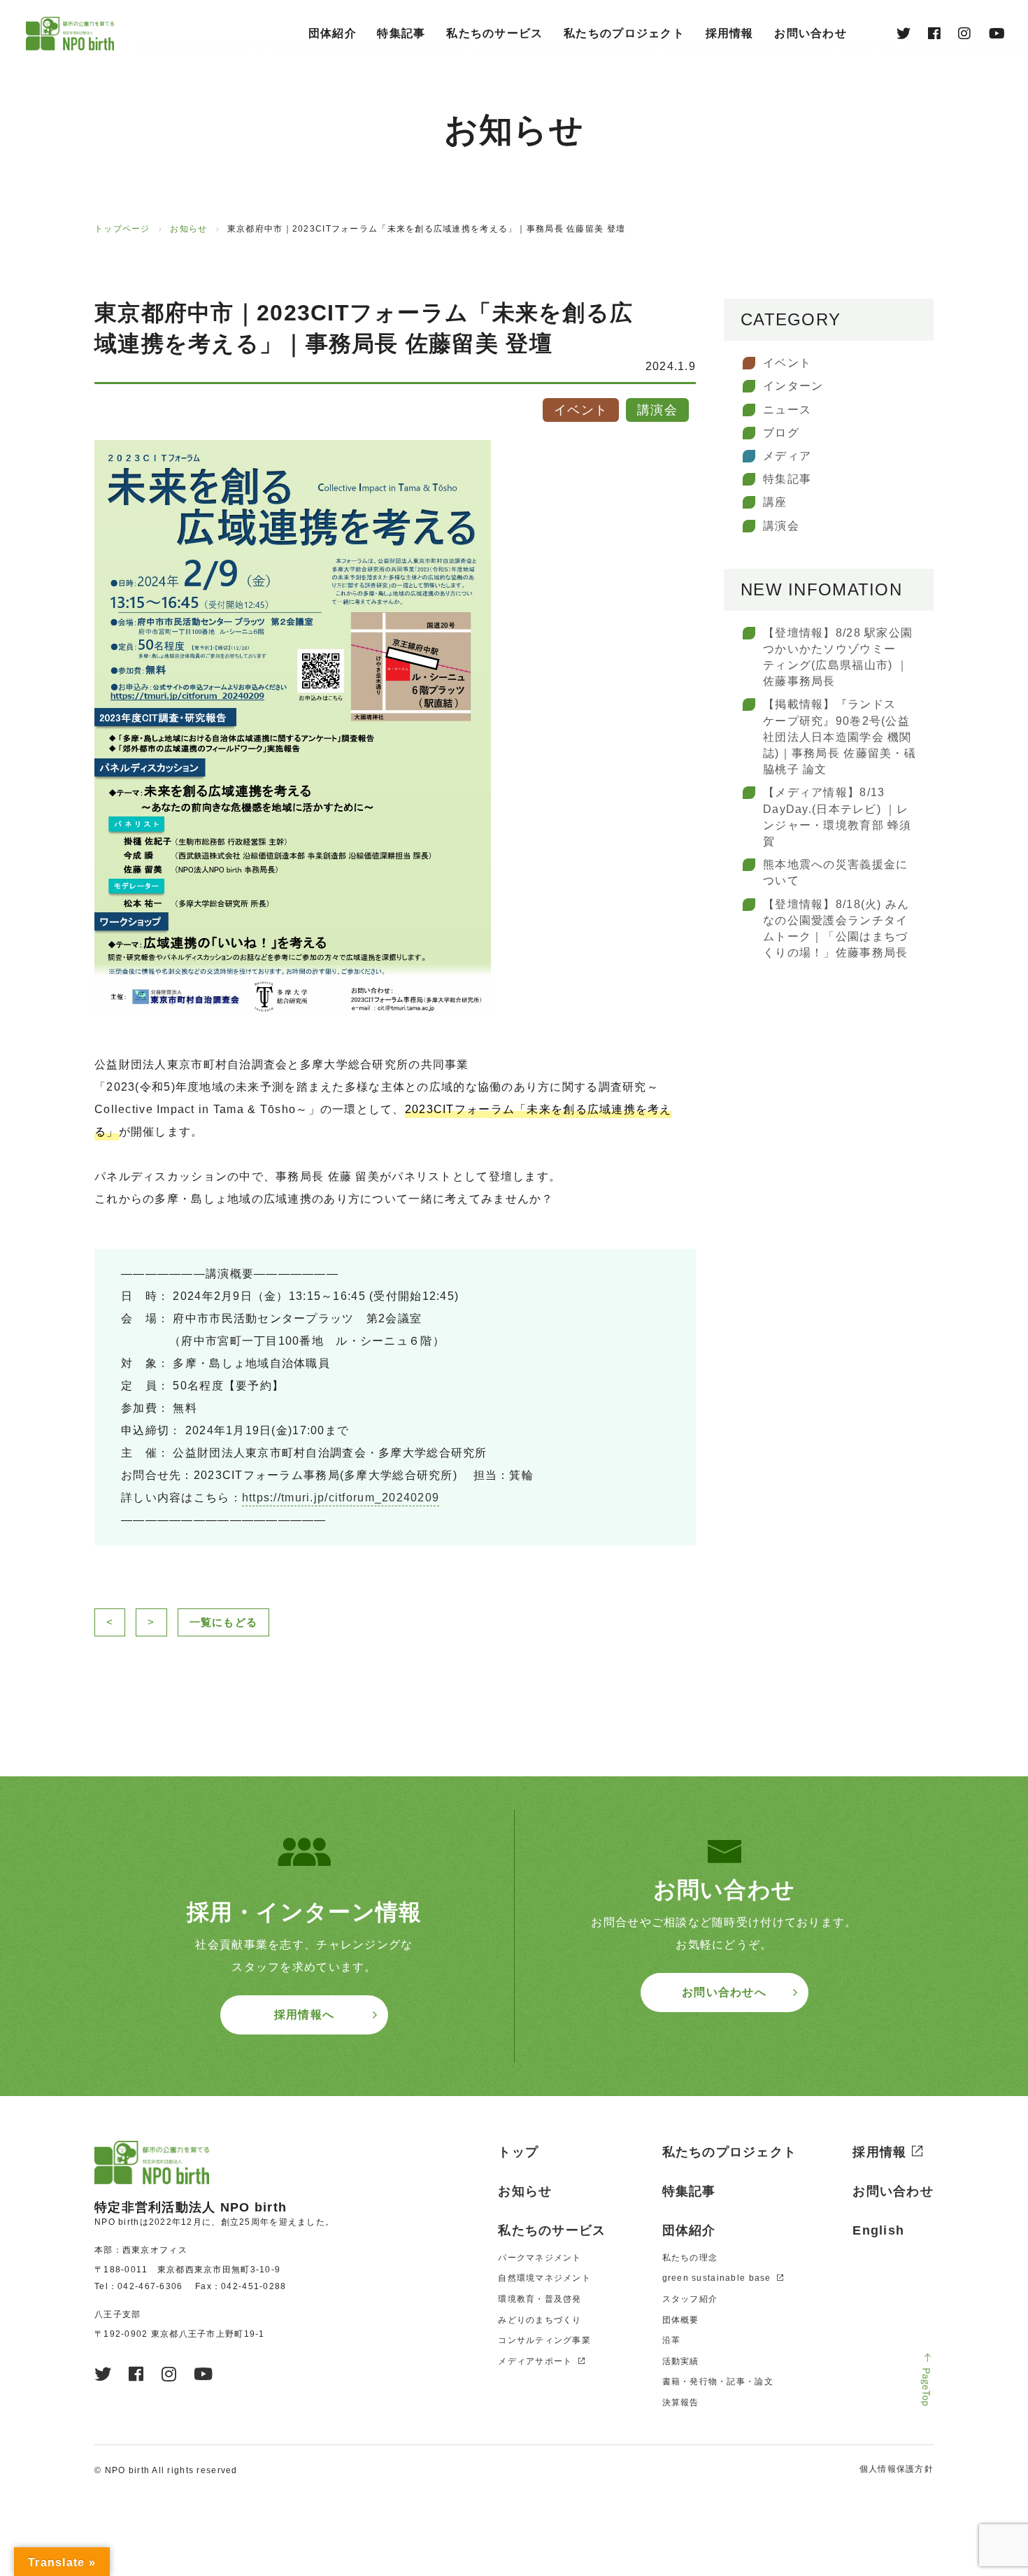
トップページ (122, 229)
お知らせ (188, 229)
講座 (775, 502)
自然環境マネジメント (544, 2278)
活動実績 (681, 2361)
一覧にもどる (224, 1622)
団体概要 (681, 2320)
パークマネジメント (540, 2258)
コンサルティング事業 (544, 2340)
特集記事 (401, 33)
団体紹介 (333, 33)
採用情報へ (304, 2015)
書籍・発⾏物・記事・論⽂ (718, 2382)
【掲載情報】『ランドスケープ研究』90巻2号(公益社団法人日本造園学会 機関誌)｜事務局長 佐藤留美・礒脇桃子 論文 (840, 737)
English (878, 2230)
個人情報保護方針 (897, 2469)
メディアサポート (535, 2361)
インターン (793, 386)
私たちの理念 (690, 2258)
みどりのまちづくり (540, 2320)
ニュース (787, 410)
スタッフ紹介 (690, 2299)
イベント (787, 363)
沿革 (672, 2340)
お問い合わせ (811, 33)
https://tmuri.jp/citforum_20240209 (341, 1498)
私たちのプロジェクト (624, 33)
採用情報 (879, 2152)
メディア (787, 456)
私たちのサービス (494, 33)
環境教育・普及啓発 (540, 2299)
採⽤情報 (730, 33)
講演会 (781, 526)
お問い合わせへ (724, 1992)
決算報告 (681, 2402)
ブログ (781, 433)
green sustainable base (717, 2278)
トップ (518, 2152)
